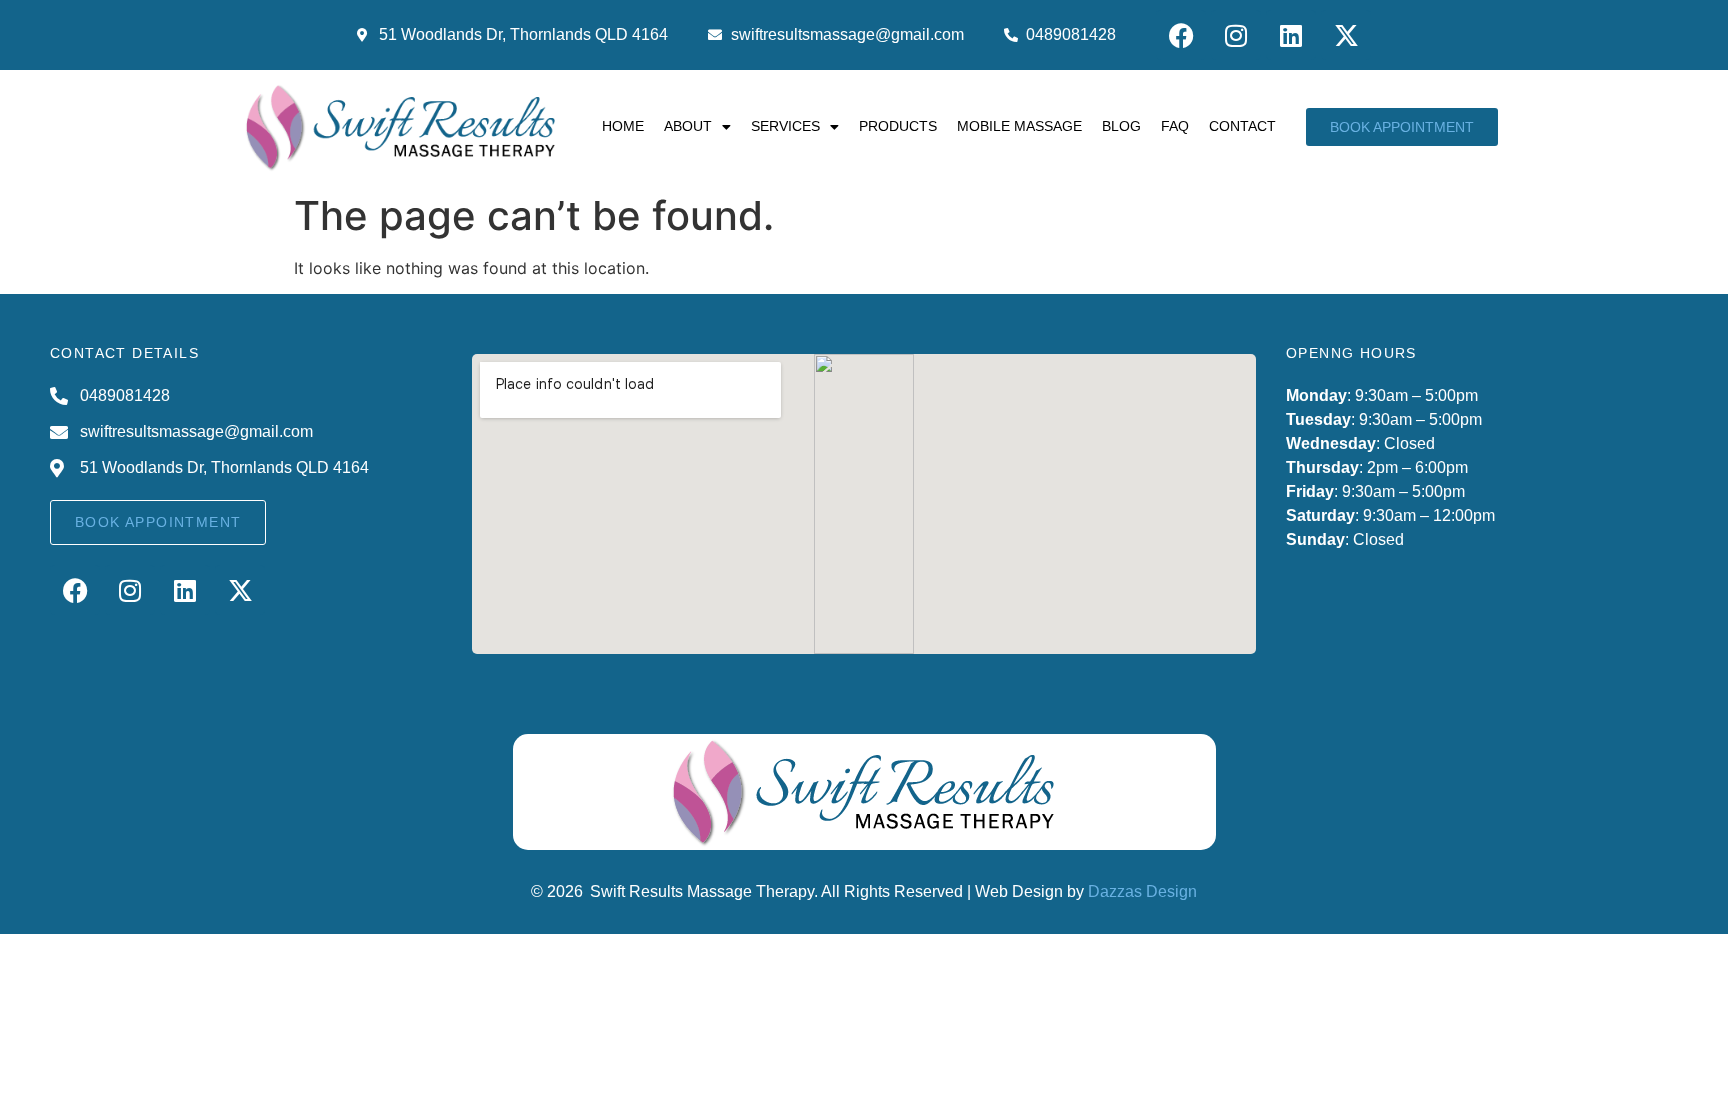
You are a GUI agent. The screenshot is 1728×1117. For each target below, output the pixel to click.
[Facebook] (1181, 35)
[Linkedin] (1291, 35)
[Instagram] (1236, 35)
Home (623, 126)
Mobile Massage (1019, 126)
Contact (1242, 126)
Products (898, 126)
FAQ (1175, 126)
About (688, 126)
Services (785, 126)
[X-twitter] (1346, 35)
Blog (1121, 126)
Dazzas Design (1142, 891)
